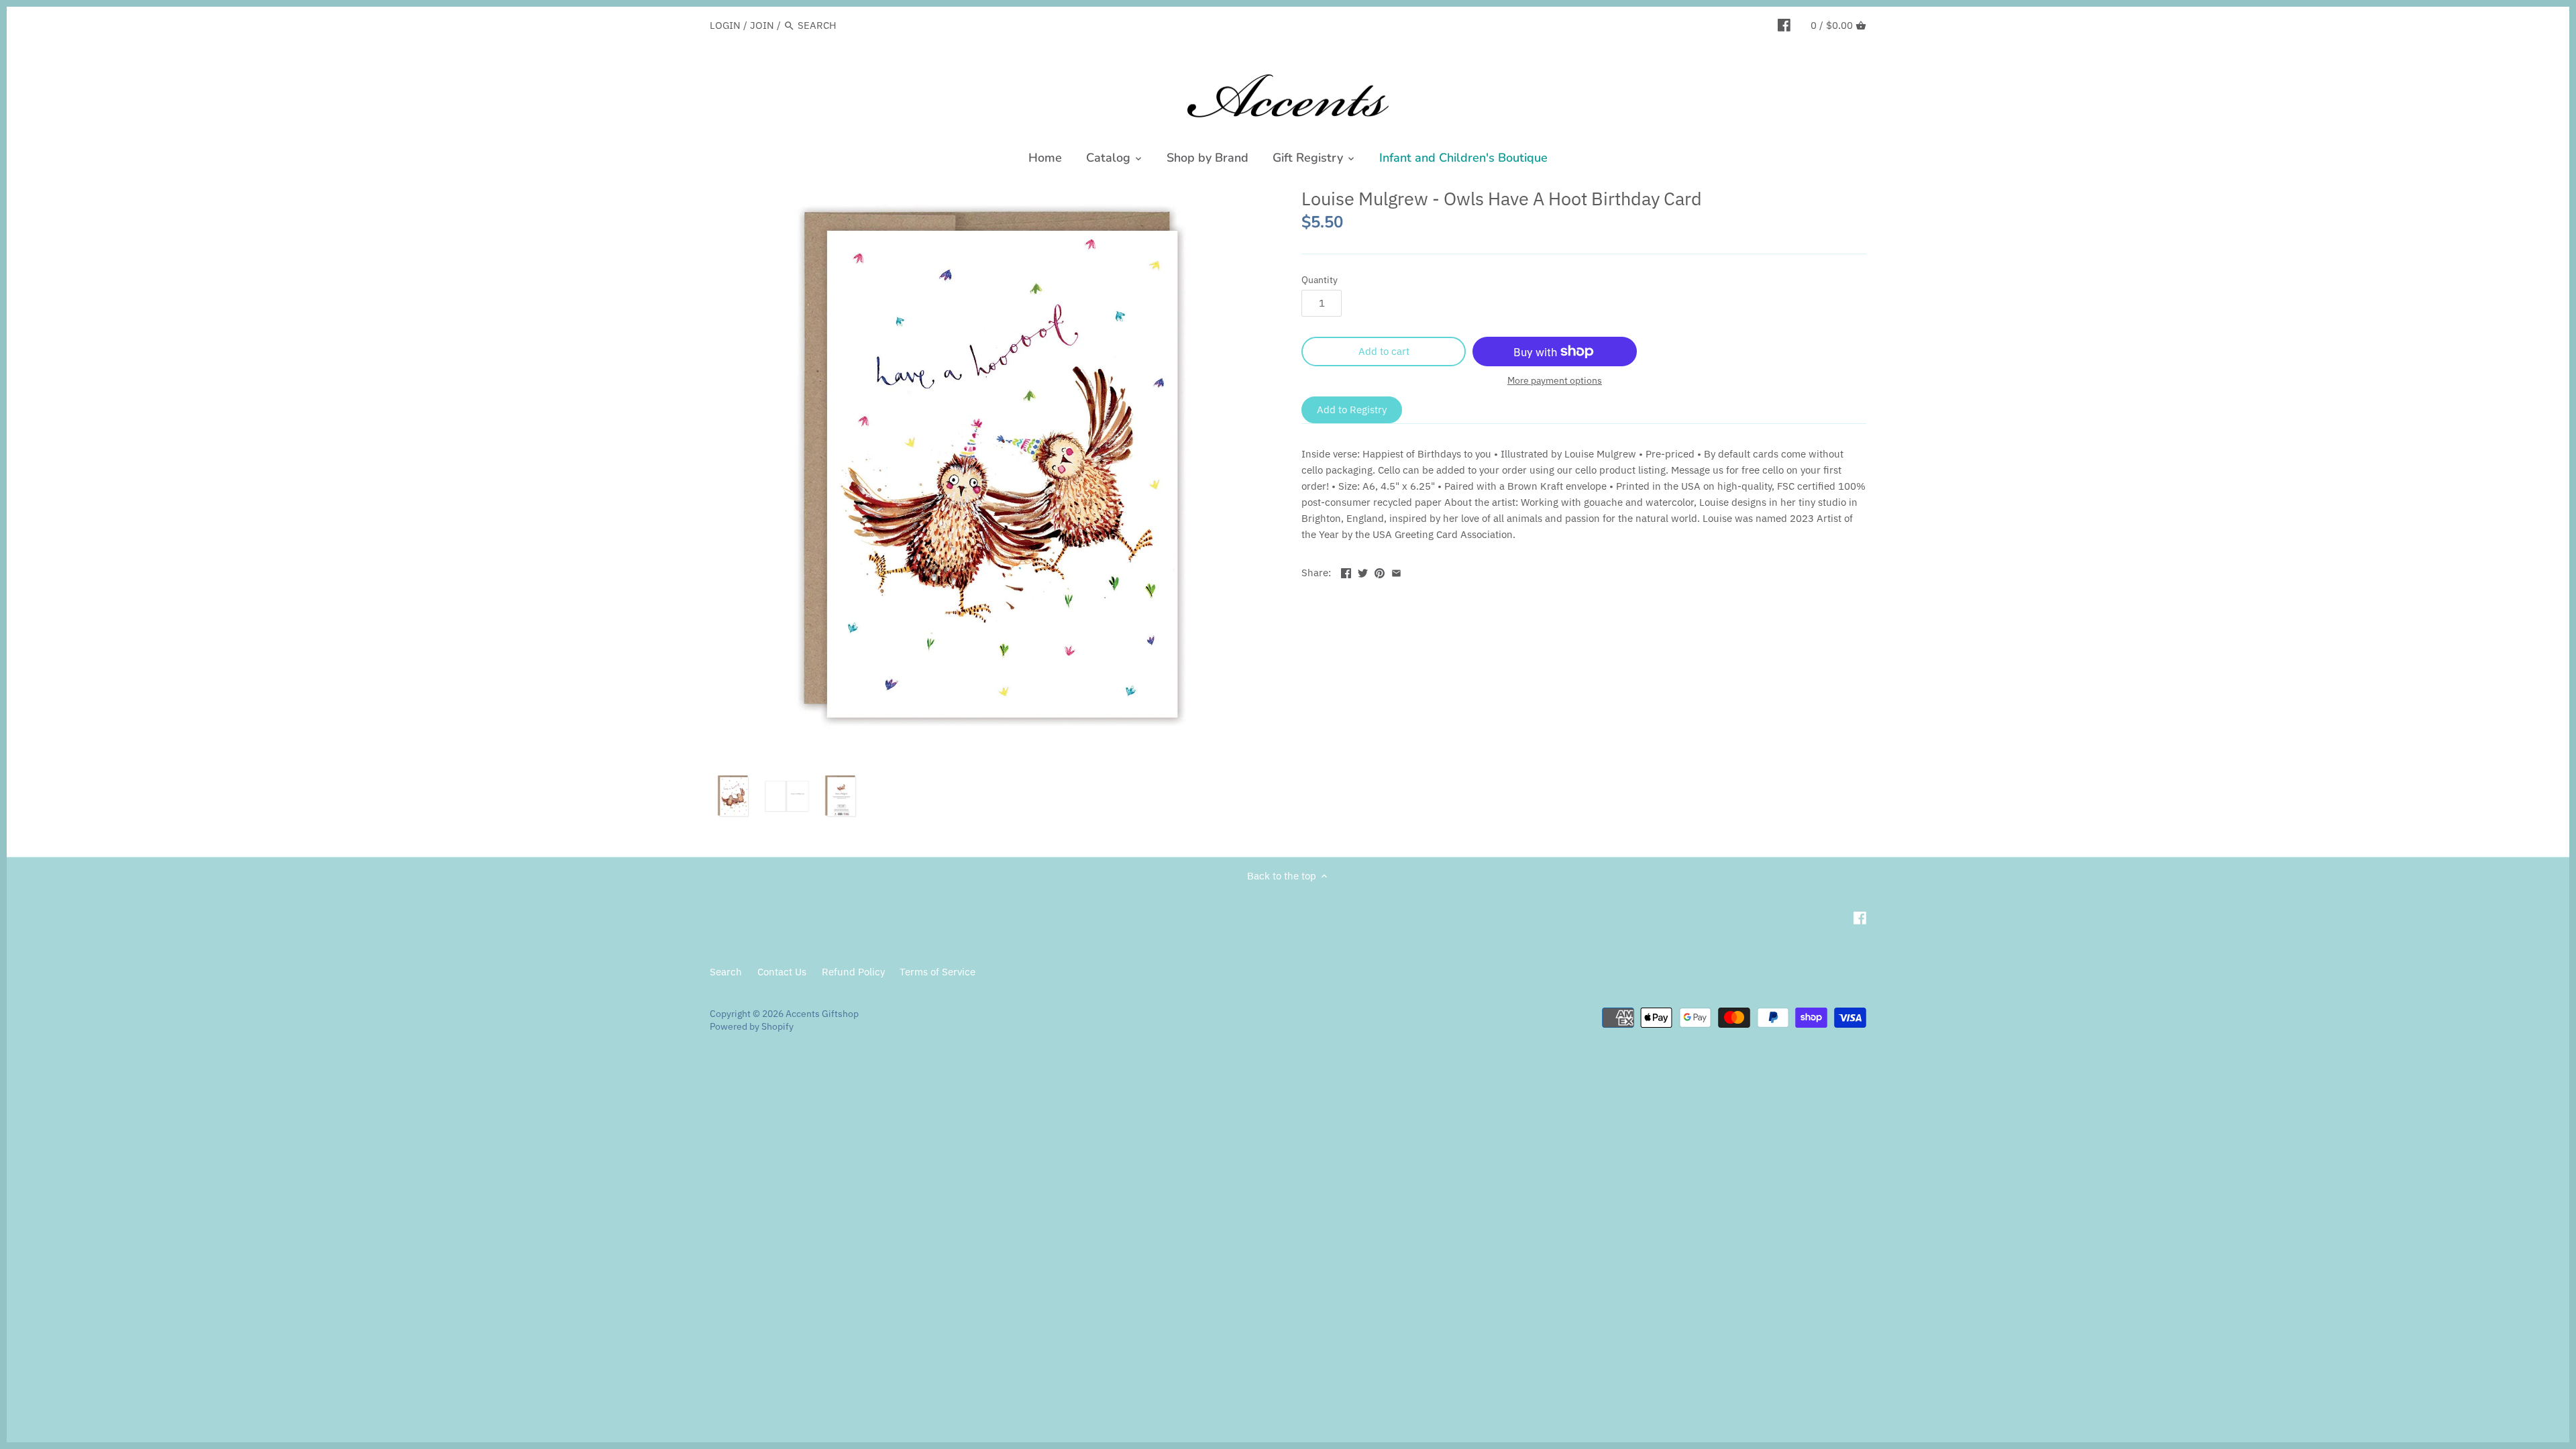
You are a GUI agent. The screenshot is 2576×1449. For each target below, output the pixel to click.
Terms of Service (937, 972)
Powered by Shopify (752, 1026)
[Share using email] (1396, 571)
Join (762, 25)
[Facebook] (1784, 25)
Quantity (1320, 280)
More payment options (1555, 381)
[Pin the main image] (1380, 571)
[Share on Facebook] (1346, 571)
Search (726, 972)
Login (725, 25)
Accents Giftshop (822, 1014)
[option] (733, 796)
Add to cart (1384, 351)
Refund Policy (853, 972)
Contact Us (782, 972)
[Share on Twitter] (1363, 571)
